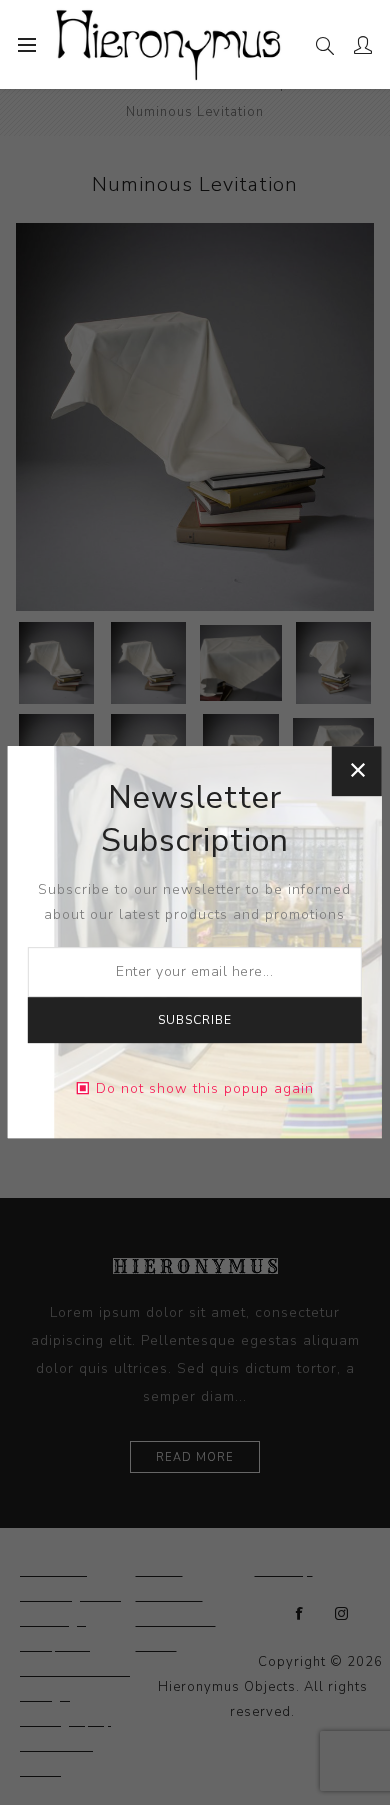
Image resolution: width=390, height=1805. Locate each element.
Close (357, 771)
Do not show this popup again (205, 1088)
